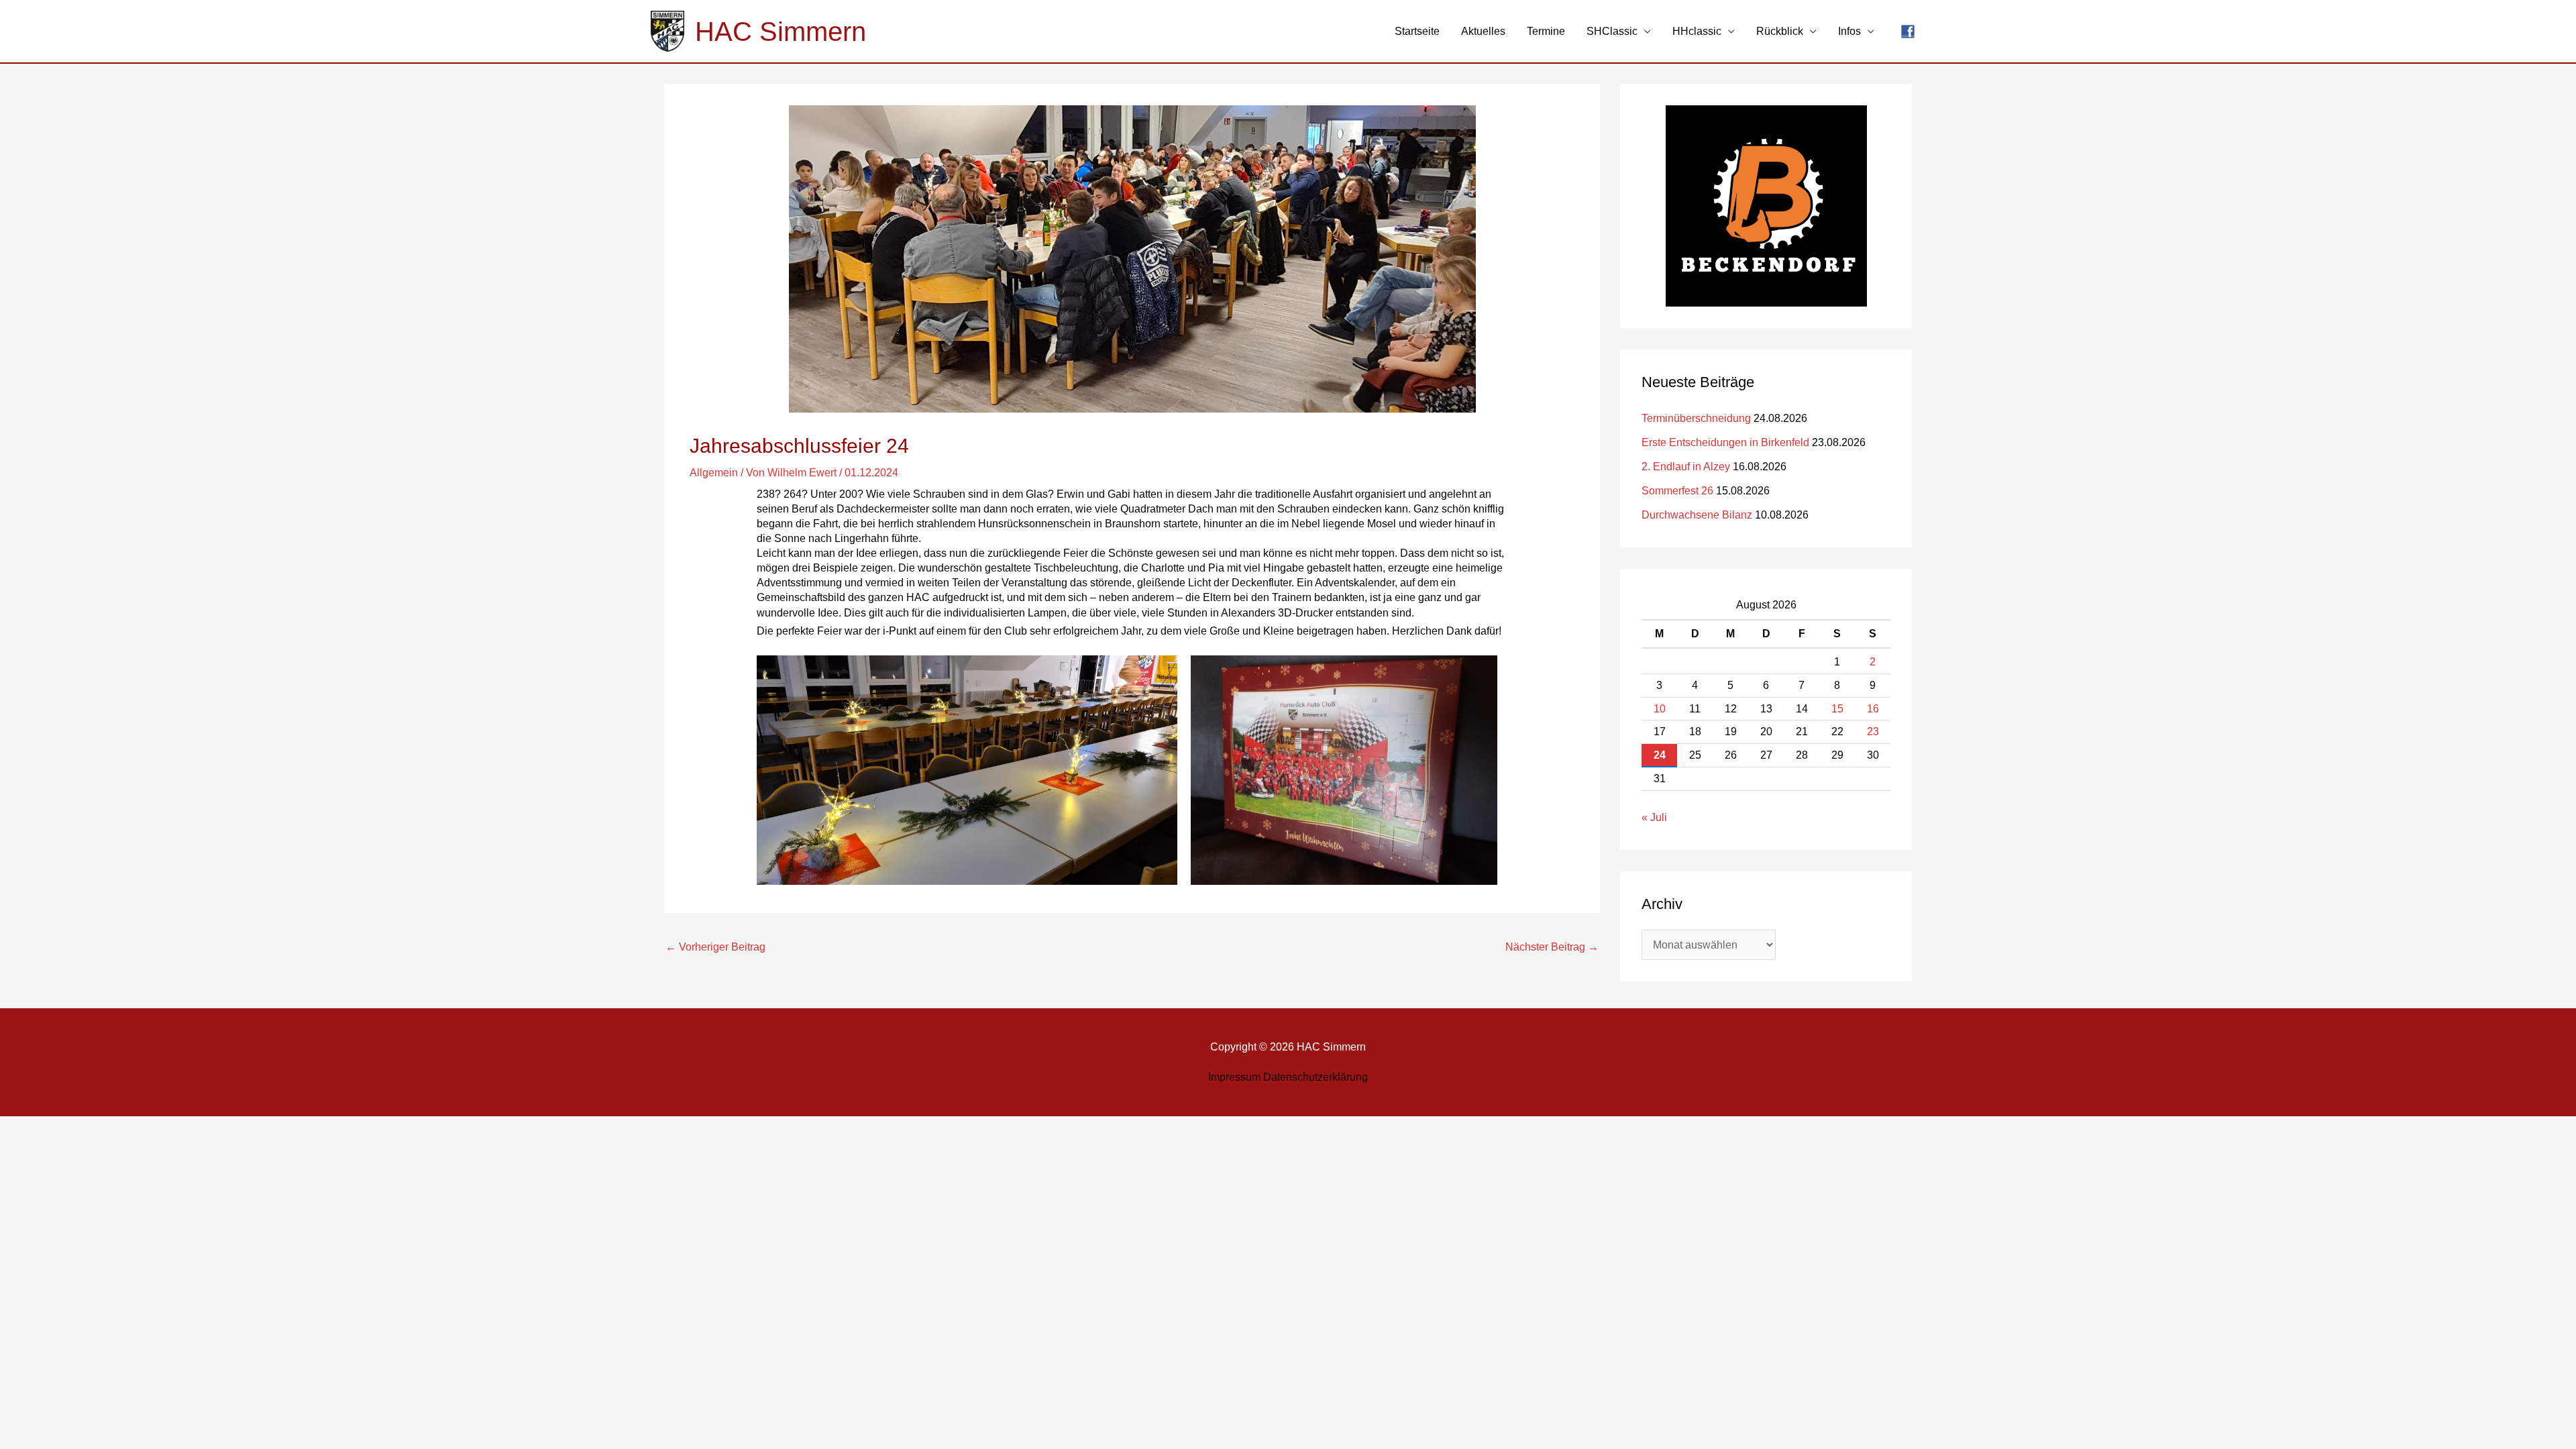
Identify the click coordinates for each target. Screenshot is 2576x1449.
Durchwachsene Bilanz (1697, 515)
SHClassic (1612, 31)
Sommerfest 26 (1677, 491)
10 (1660, 709)
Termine (1546, 31)
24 (1660, 755)
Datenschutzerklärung (1316, 1077)
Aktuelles (1483, 31)
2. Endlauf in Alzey (1686, 467)
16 (1873, 709)
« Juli (1654, 817)
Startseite (1417, 31)
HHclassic (1697, 31)
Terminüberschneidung (1696, 418)
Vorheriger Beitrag (715, 947)
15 (1837, 709)
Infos (1849, 31)
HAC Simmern (781, 32)
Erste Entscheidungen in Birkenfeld (1725, 442)
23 (1873, 732)
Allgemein (714, 473)
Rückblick (1780, 31)
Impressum (1234, 1077)
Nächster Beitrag (1552, 947)
